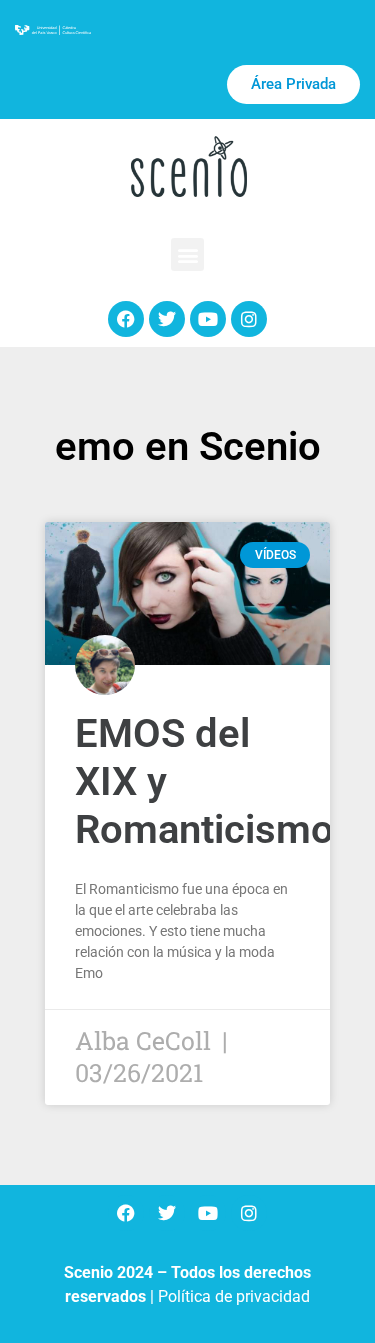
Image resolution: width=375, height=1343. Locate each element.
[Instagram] (249, 319)
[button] (187, 254)
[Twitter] (167, 319)
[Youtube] (208, 319)
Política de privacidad (234, 1296)
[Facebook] (126, 319)
